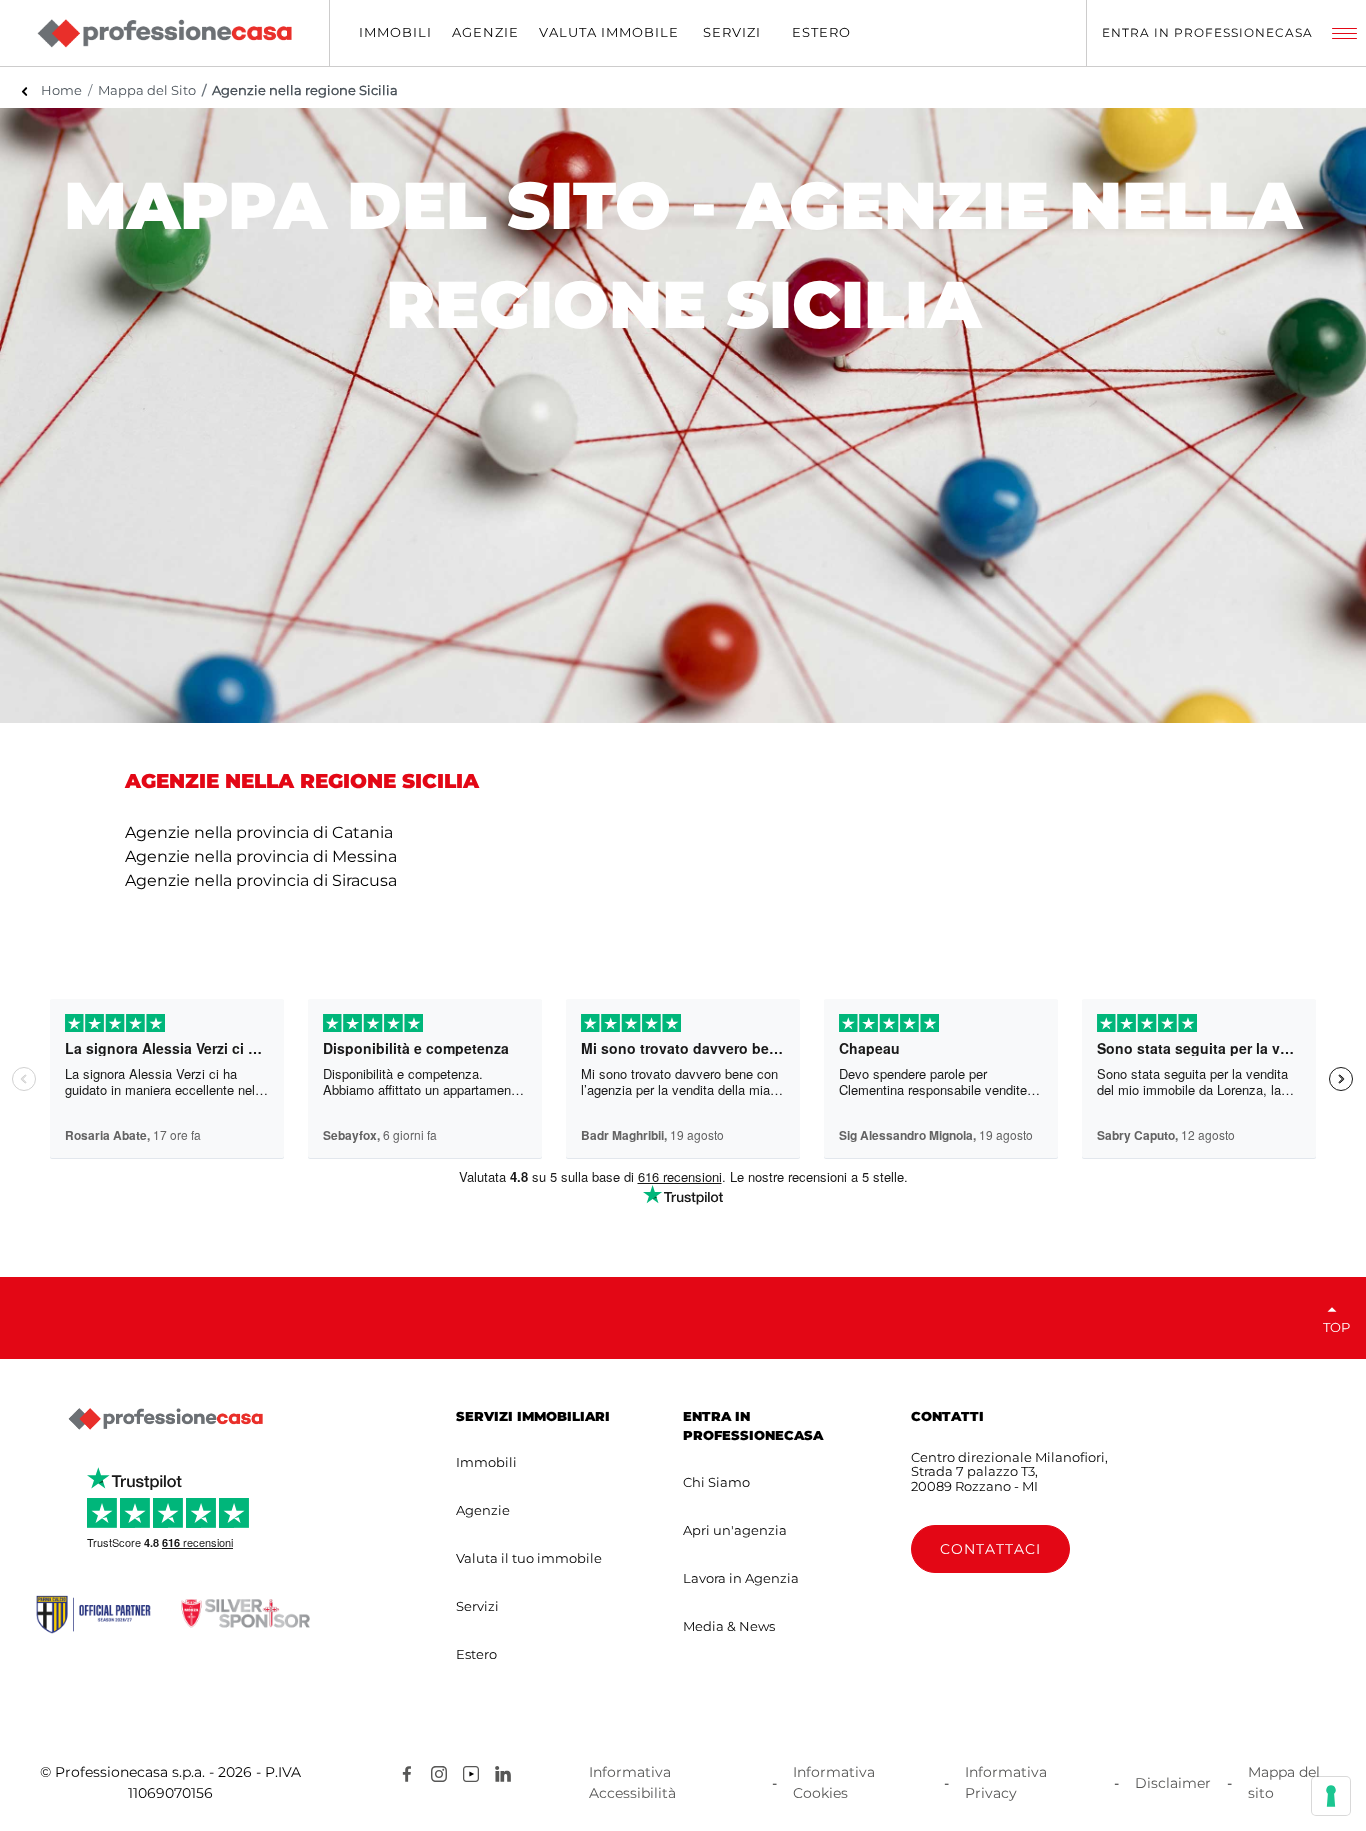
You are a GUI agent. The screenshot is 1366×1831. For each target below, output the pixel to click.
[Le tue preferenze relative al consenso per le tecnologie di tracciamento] (1331, 1796)
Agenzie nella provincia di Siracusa (261, 880)
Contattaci (990, 1549)
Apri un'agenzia (735, 1530)
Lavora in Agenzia (741, 1578)
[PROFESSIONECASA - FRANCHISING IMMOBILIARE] (165, 1419)
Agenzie (483, 1510)
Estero (476, 1654)
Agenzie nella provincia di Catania (259, 832)
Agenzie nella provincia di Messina (261, 856)
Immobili (486, 1462)
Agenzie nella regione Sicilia (305, 90)
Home (61, 90)
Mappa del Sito (147, 90)
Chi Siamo (716, 1482)
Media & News (729, 1626)
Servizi (477, 1606)
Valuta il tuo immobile (529, 1558)
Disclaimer (1173, 1783)
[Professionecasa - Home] (164, 33)
